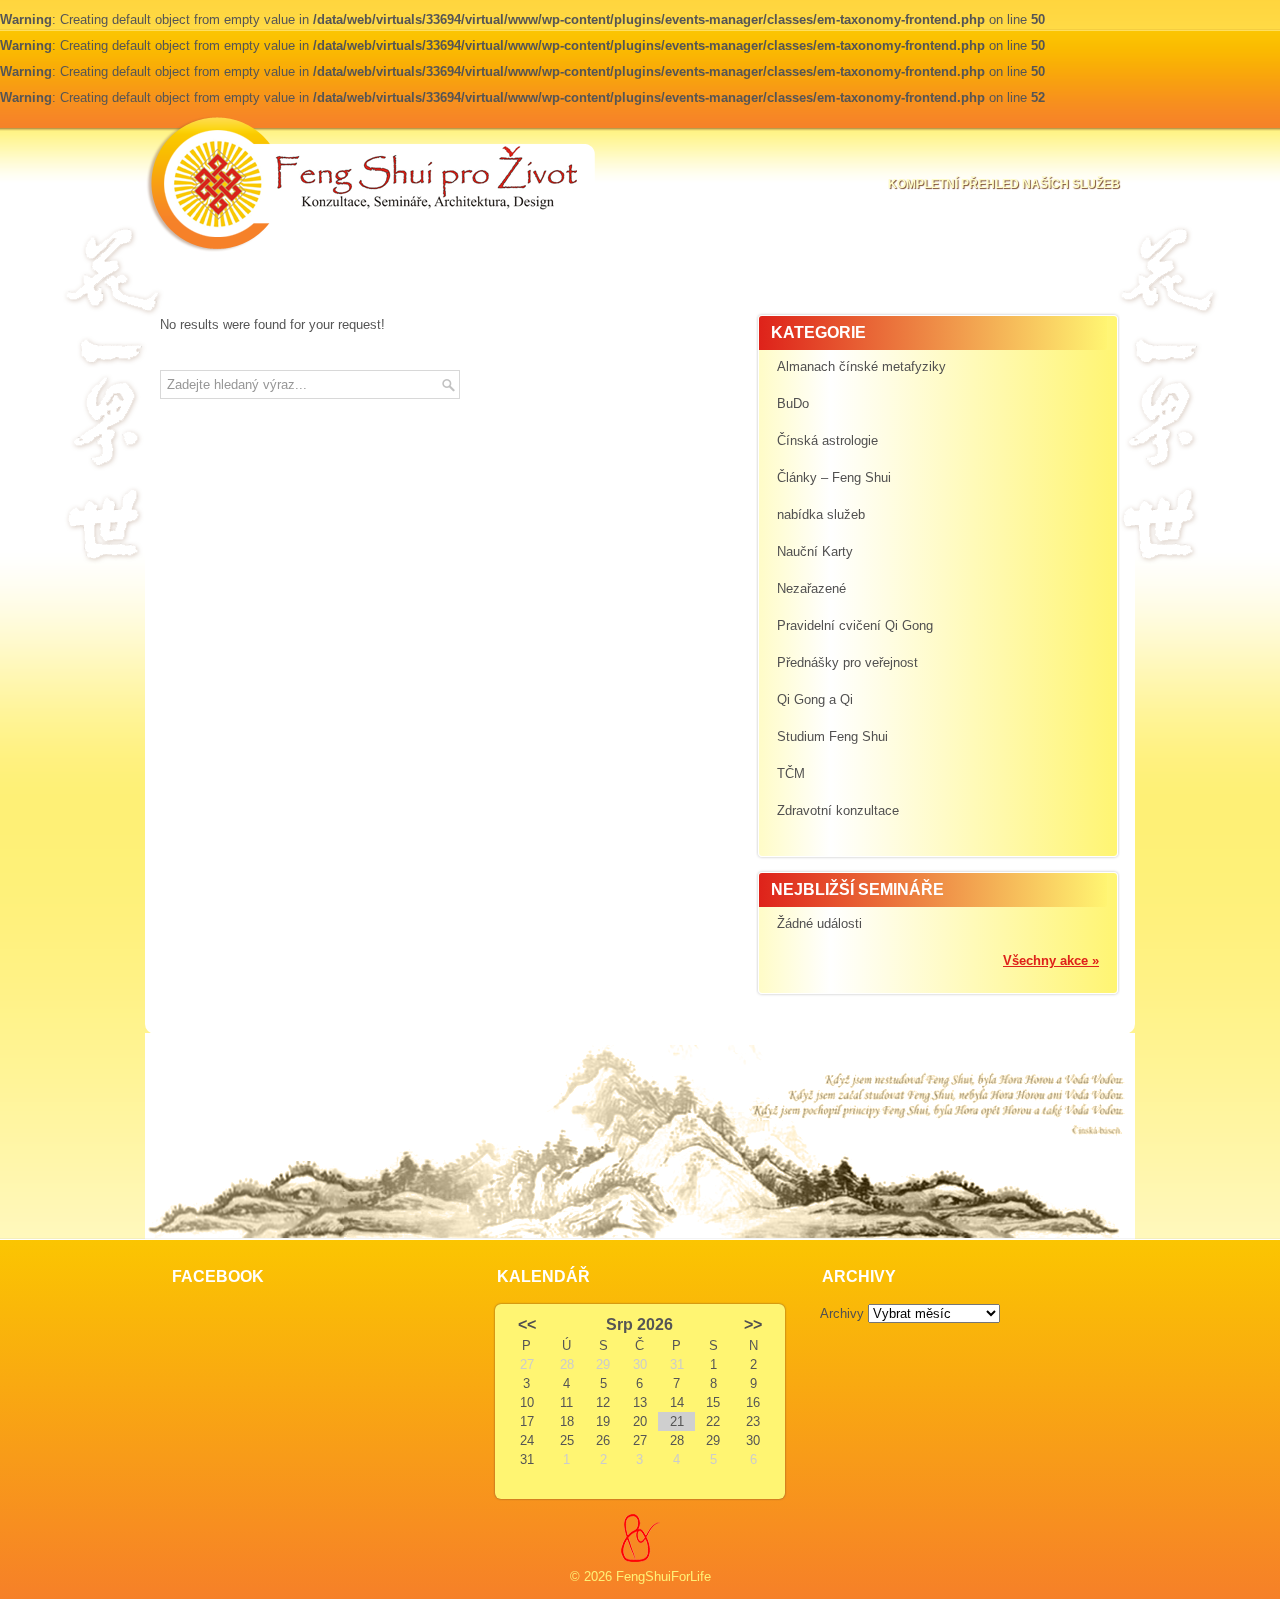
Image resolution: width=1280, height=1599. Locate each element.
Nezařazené (811, 588)
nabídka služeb (821, 514)
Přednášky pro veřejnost (847, 662)
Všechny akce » (1051, 960)
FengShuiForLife (663, 1576)
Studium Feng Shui (832, 736)
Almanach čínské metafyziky (861, 366)
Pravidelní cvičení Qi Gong (855, 625)
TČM (791, 773)
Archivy (842, 1313)
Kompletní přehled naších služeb (1004, 184)
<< (527, 1324)
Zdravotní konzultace (838, 810)
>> (753, 1324)
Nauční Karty (815, 551)
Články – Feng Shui (834, 477)
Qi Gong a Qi (815, 699)
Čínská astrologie (827, 440)
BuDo (793, 403)
